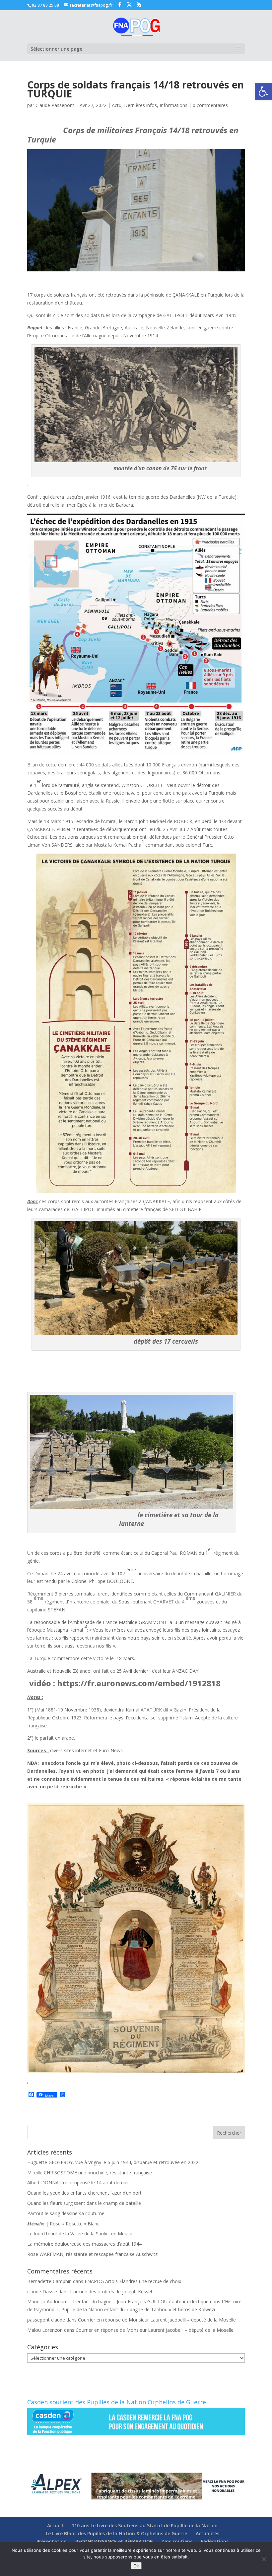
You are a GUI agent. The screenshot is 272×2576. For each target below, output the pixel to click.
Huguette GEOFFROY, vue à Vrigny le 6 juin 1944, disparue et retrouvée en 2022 (113, 2162)
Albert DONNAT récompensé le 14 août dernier (78, 2183)
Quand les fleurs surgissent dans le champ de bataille (84, 2203)
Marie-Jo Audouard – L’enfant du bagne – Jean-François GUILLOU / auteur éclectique (118, 2301)
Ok (136, 2566)
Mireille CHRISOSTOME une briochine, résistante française (90, 2173)
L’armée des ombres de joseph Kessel (111, 2292)
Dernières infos (140, 105)
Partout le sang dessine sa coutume (66, 2213)
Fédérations (215, 2541)
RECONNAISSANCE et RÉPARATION (114, 2541)
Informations (173, 105)
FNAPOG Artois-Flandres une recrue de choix (133, 2281)
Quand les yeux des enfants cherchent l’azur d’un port (84, 2193)
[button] (263, 91)
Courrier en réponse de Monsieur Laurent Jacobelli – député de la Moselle (157, 2320)
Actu (117, 105)
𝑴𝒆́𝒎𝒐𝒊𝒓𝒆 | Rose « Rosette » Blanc (63, 2224)
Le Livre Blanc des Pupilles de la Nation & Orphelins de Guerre (116, 2533)
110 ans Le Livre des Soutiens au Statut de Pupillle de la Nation (145, 2525)
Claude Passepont (55, 105)
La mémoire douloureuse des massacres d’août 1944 (84, 2244)
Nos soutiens (177, 2541)
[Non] (264, 2559)
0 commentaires (210, 105)
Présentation (52, 2541)
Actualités (207, 2533)
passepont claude (46, 2320)
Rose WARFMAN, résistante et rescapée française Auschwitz (92, 2254)
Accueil (55, 2525)
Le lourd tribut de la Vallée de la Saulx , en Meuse (80, 2234)
